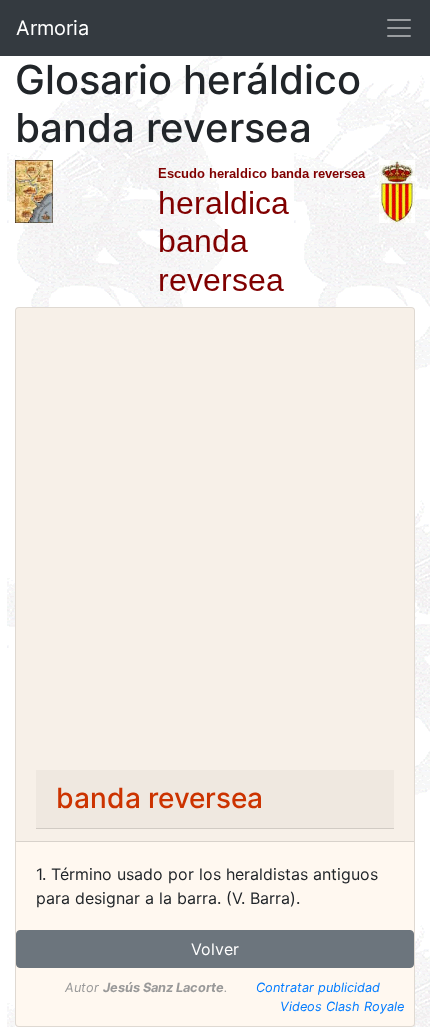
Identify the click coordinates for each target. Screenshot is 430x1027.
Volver (215, 949)
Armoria (52, 28)
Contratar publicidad (318, 987)
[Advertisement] (215, 545)
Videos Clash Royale (342, 1006)
